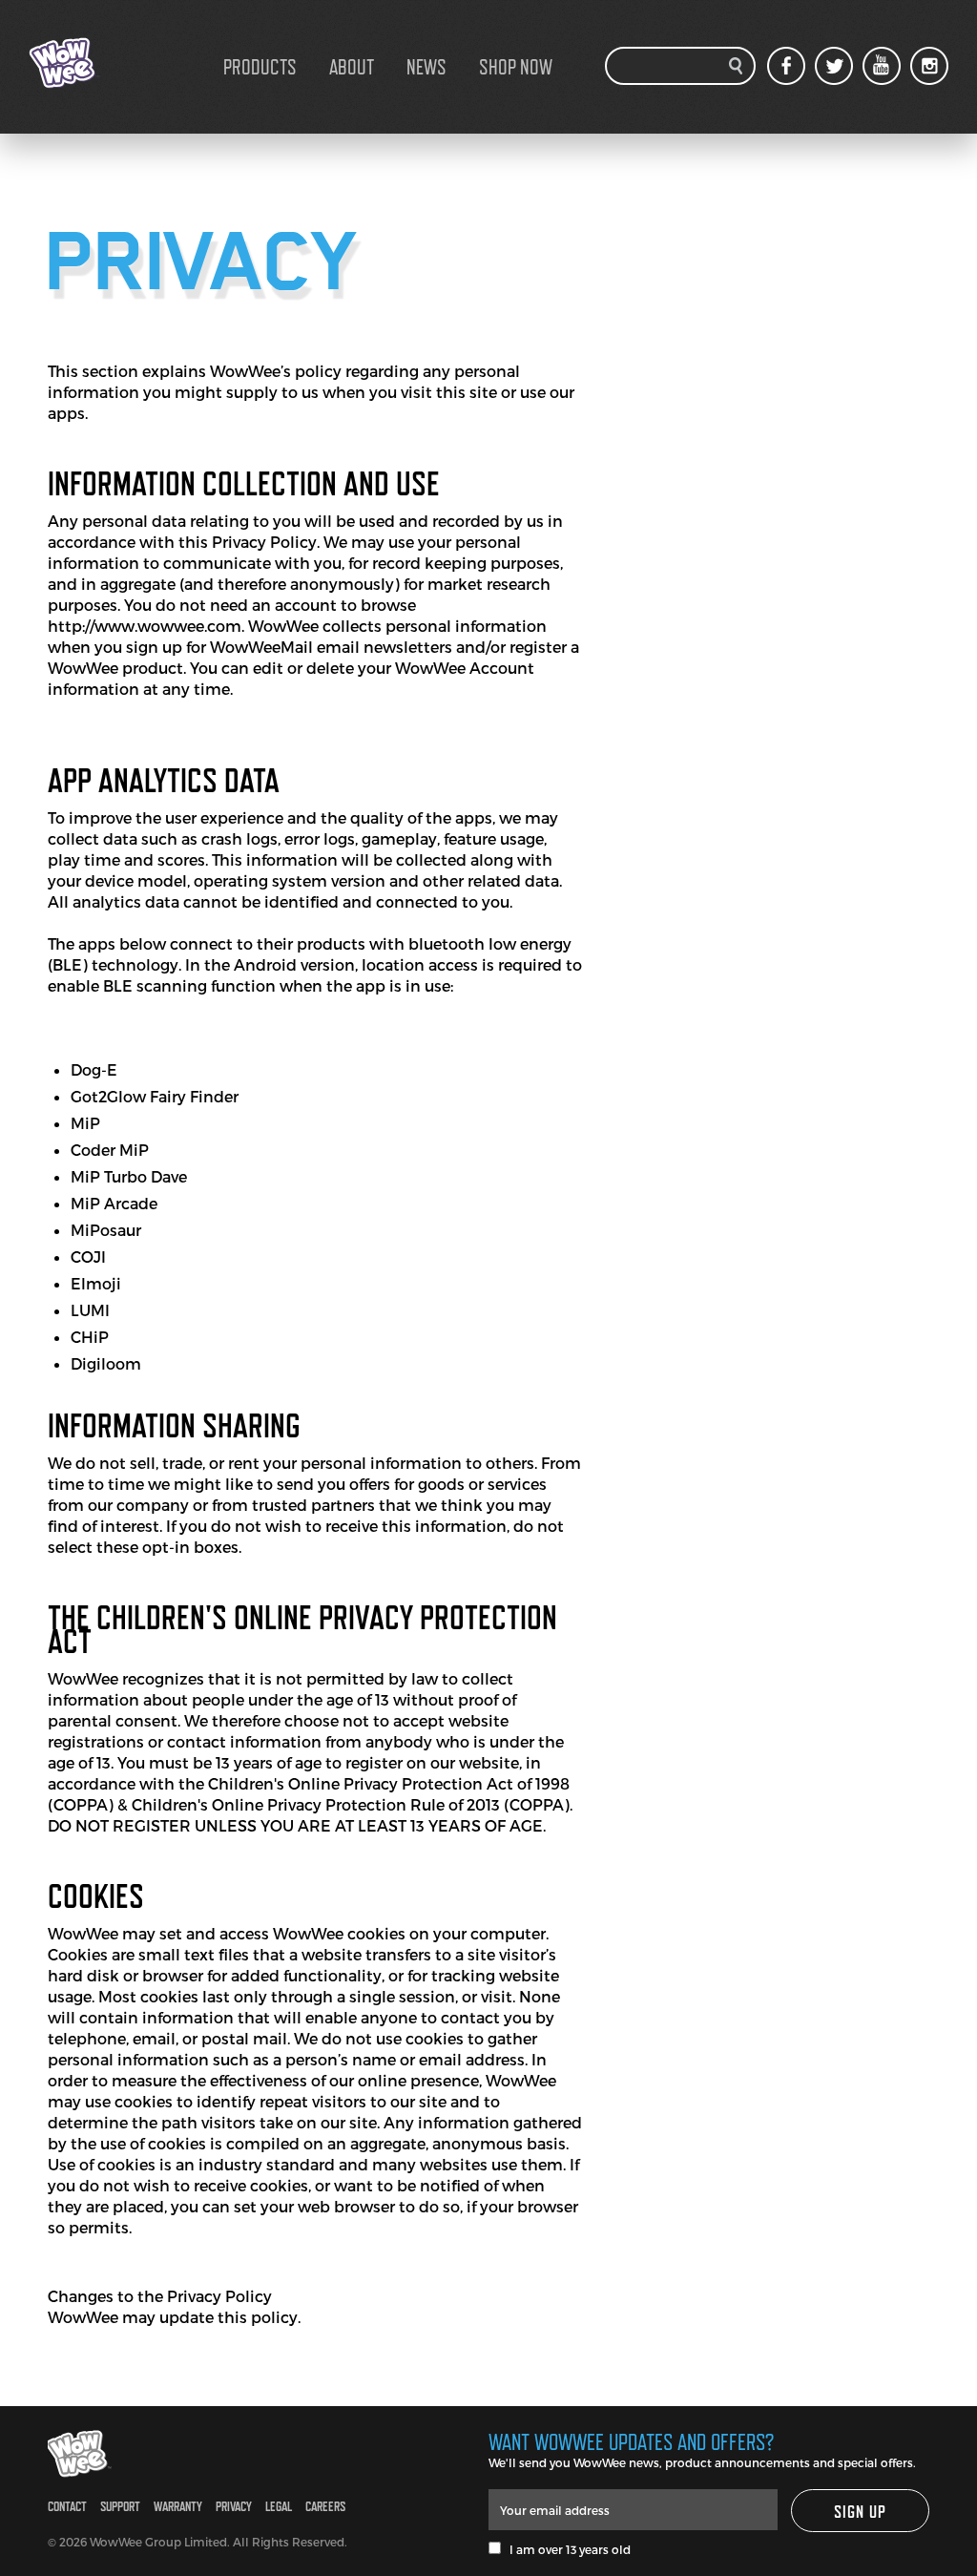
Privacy (234, 2506)
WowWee (124, 63)
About (352, 67)
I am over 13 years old (566, 2549)
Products (260, 67)
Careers (325, 2506)
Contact (67, 2506)
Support (120, 2506)
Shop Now (516, 67)
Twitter (834, 66)
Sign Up (861, 2512)
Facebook (786, 66)
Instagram (929, 66)
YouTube (882, 66)
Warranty (178, 2506)
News (426, 67)
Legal (279, 2506)
